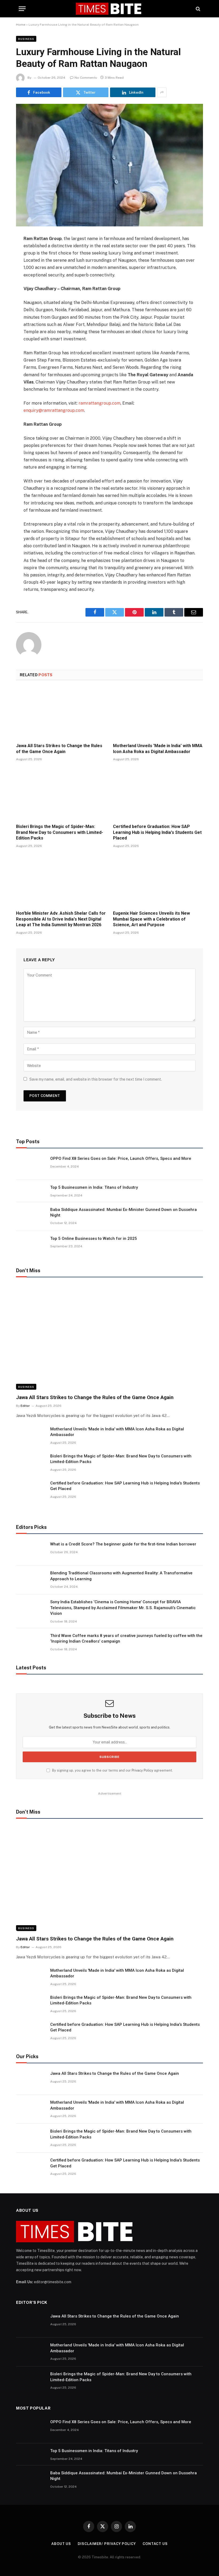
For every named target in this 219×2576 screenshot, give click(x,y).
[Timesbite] (110, 9)
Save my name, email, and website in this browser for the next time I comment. (96, 1079)
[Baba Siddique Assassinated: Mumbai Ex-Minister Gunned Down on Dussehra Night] (31, 1217)
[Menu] (22, 9)
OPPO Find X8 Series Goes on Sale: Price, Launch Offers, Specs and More (121, 1158)
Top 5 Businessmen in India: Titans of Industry (94, 1187)
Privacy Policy (142, 1770)
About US (61, 2544)
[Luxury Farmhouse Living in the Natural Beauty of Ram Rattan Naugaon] (109, 165)
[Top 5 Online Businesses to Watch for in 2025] (31, 1245)
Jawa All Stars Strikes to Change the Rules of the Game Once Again (59, 749)
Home (21, 25)
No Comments (86, 78)
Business (26, 39)
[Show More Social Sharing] (162, 92)
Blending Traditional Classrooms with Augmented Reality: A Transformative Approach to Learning (121, 1576)
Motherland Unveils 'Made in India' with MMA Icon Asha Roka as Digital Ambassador (158, 749)
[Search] (198, 9)
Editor (25, 1406)
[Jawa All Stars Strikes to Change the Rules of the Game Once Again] (61, 713)
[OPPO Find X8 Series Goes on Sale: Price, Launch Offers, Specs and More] (31, 1165)
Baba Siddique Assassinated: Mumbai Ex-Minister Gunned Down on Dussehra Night (124, 1212)
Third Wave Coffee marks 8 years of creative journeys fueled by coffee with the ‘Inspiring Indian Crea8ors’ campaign (126, 1638)
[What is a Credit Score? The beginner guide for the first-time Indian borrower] (31, 1551)
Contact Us (155, 2544)
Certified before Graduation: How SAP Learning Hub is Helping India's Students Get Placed (157, 832)
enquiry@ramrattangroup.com (54, 410)
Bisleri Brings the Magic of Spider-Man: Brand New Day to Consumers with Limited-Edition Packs (60, 832)
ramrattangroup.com (99, 403)
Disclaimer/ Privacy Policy (107, 2544)
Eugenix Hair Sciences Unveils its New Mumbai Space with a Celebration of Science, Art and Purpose (151, 919)
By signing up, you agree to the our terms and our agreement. (112, 1770)
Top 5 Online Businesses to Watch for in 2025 (94, 1238)
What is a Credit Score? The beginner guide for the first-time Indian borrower (123, 1544)
